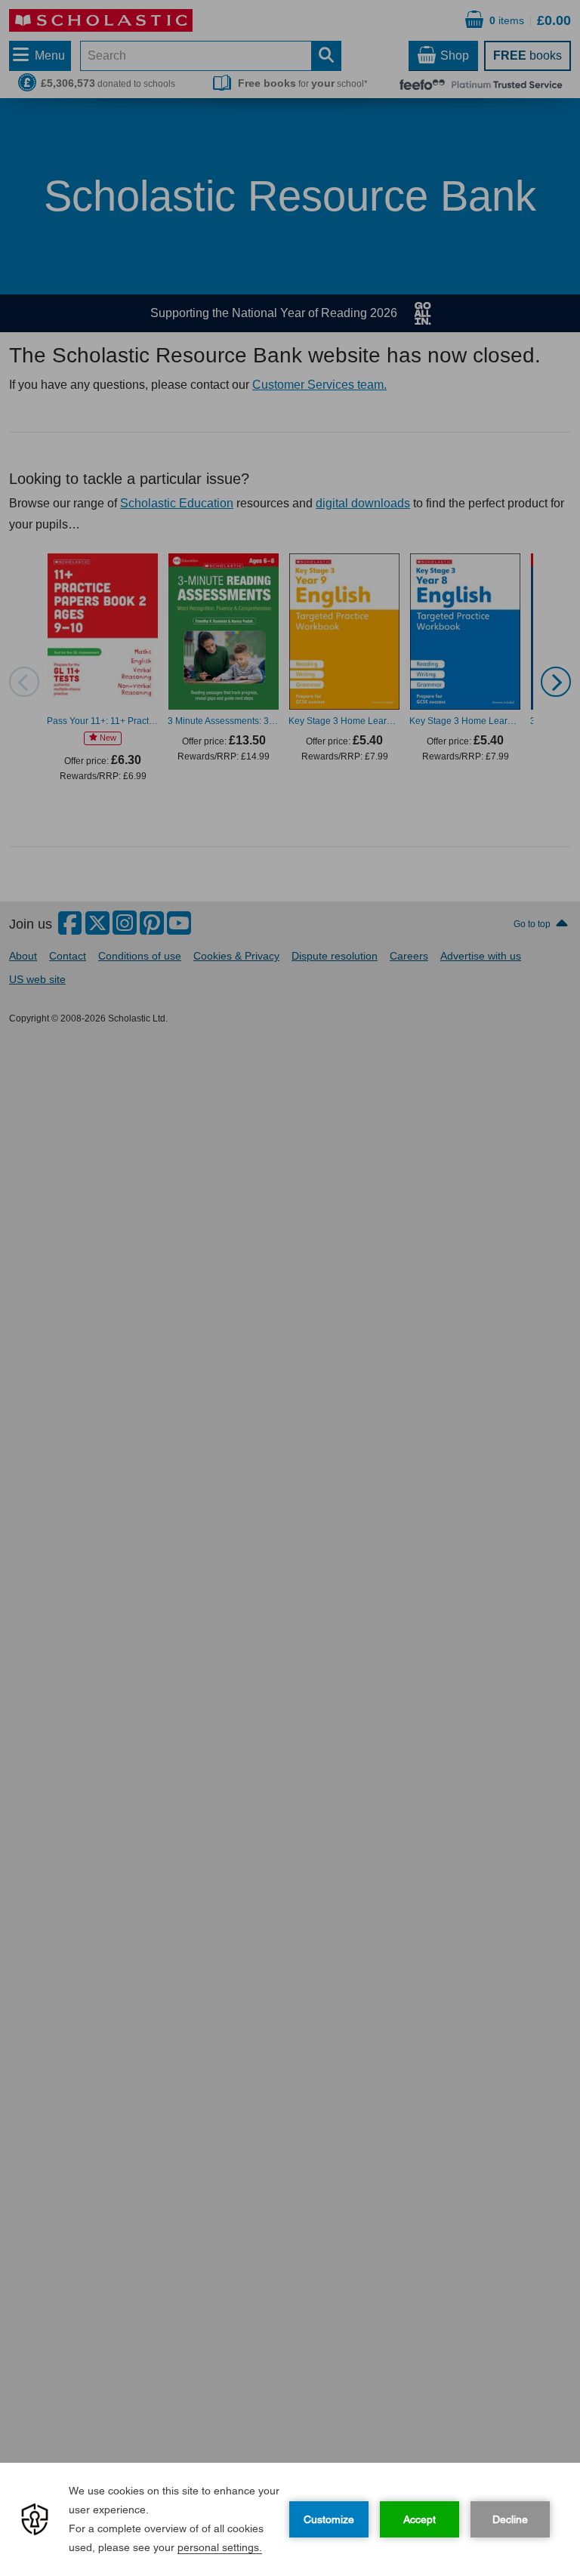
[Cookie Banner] (290, 2519)
